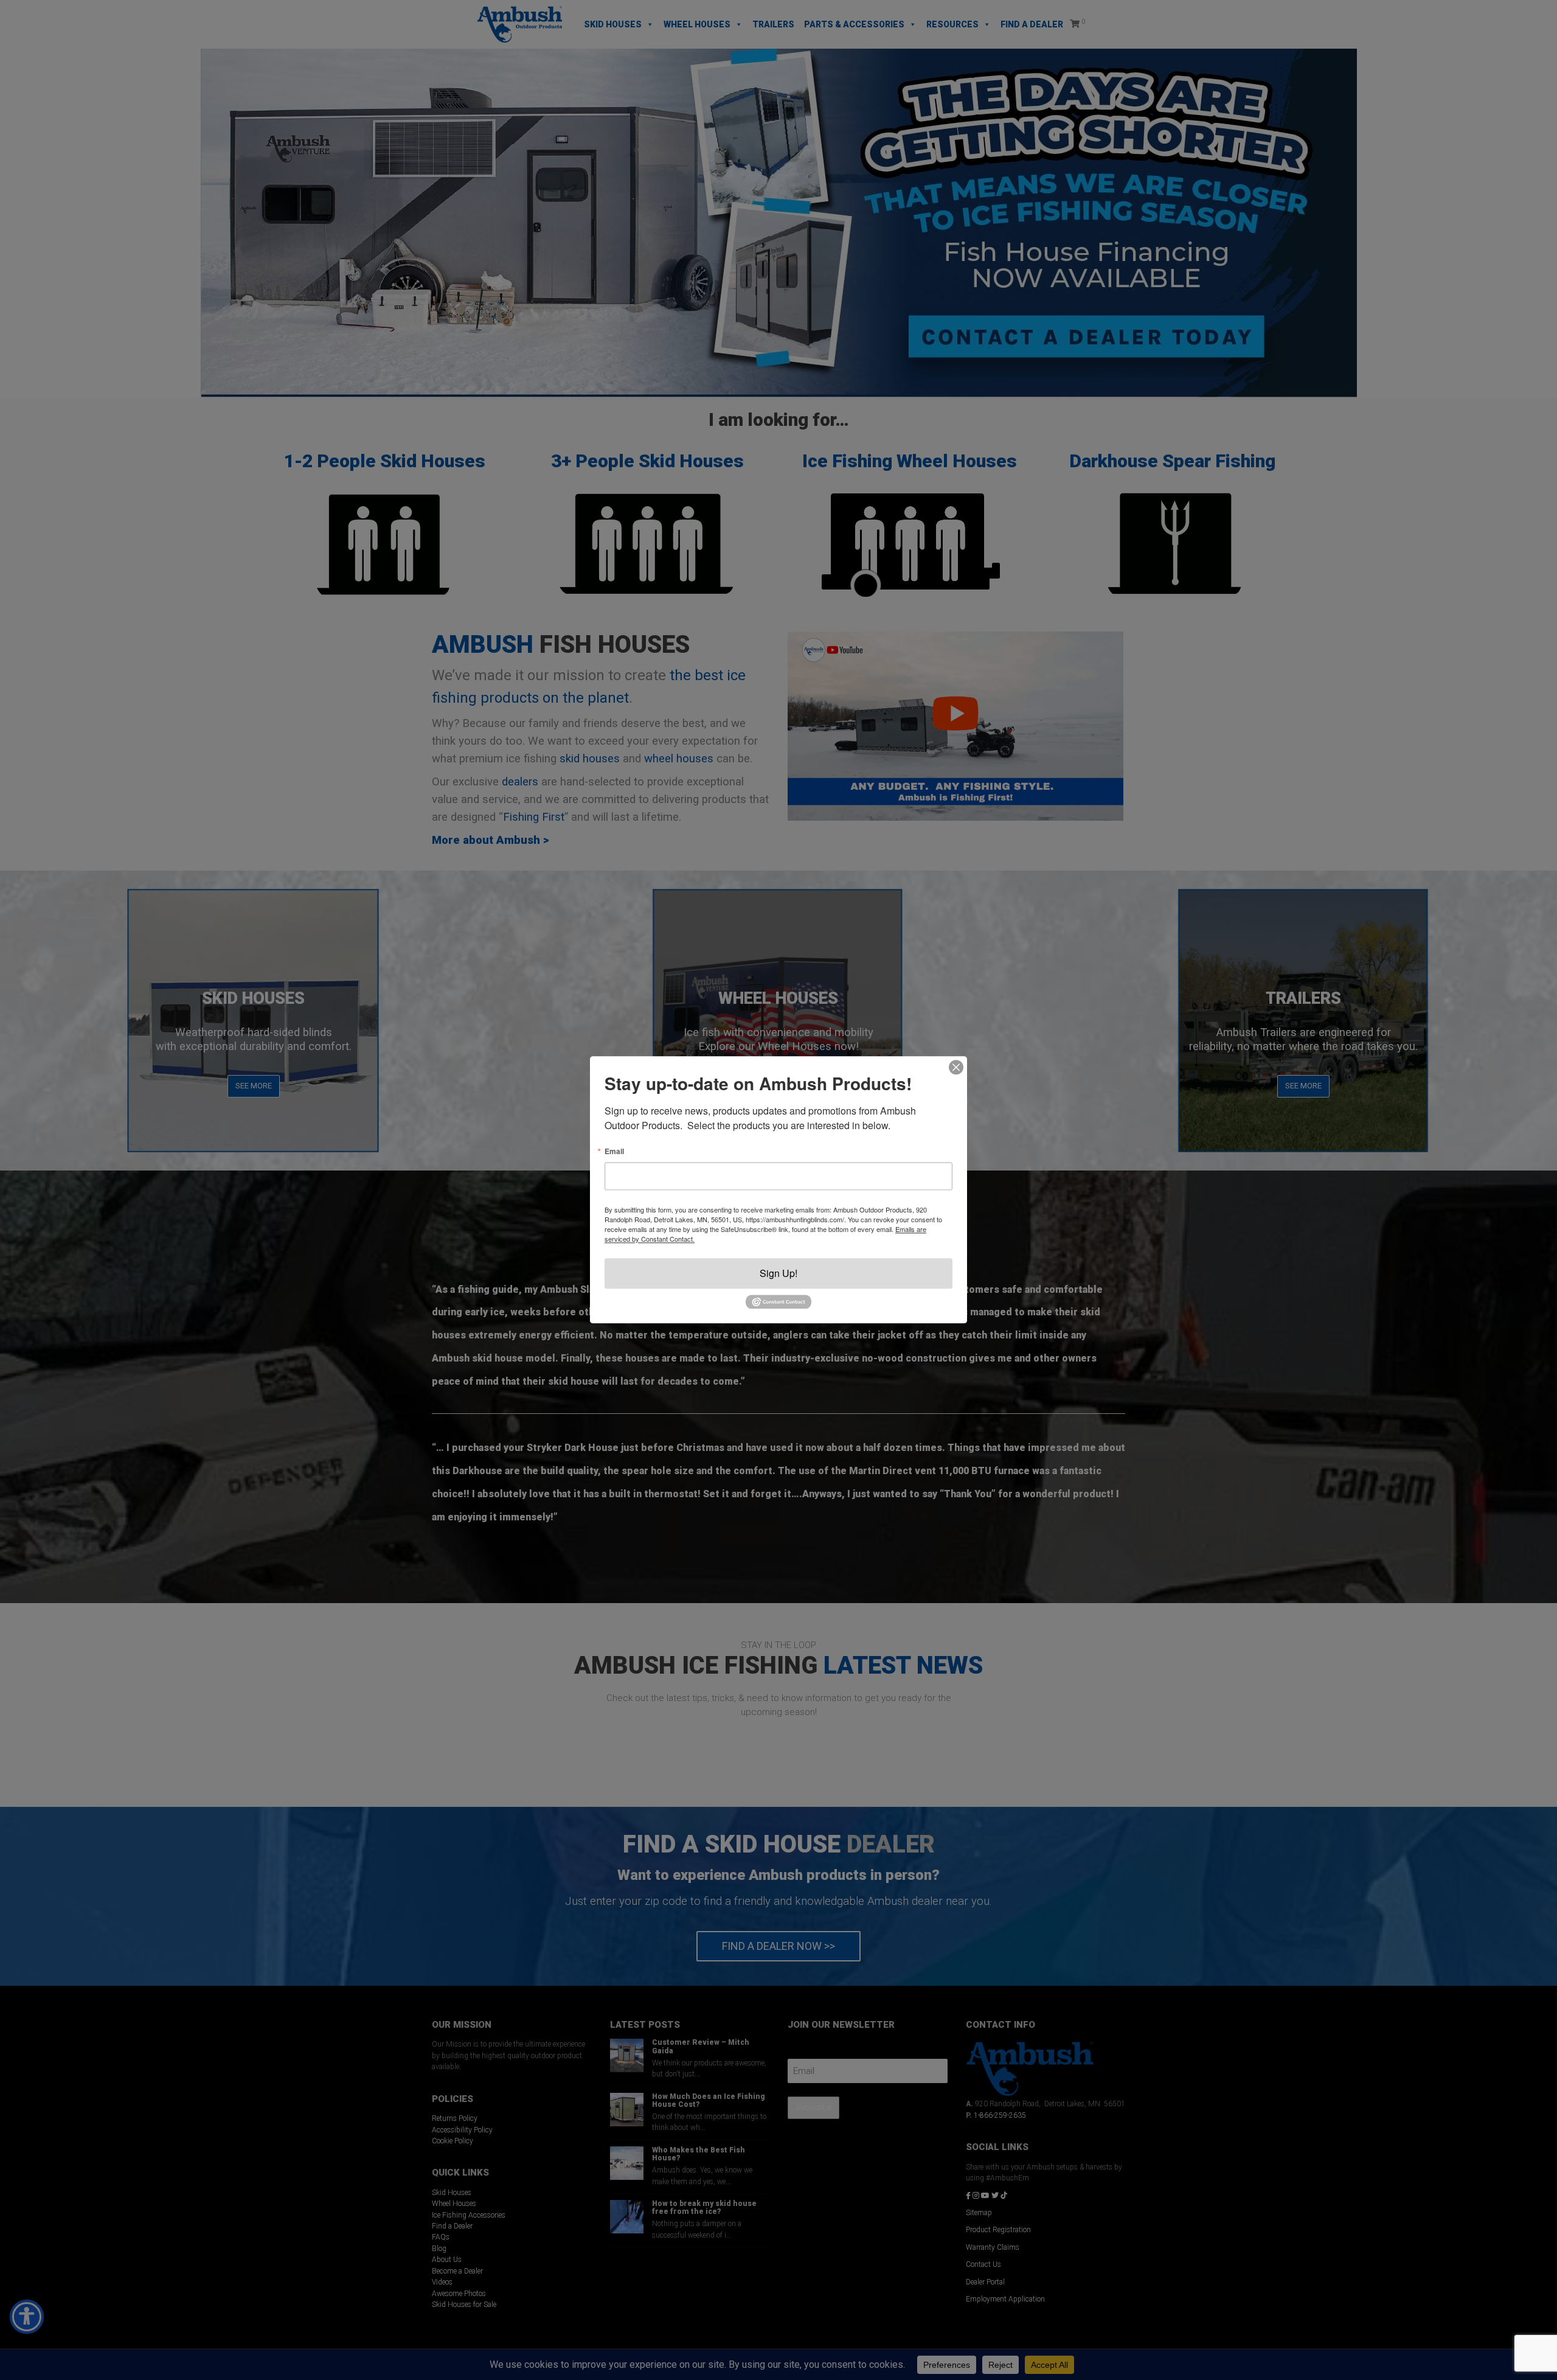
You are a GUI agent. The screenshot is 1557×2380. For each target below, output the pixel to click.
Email (614, 1151)
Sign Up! (778, 1273)
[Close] (956, 1067)
